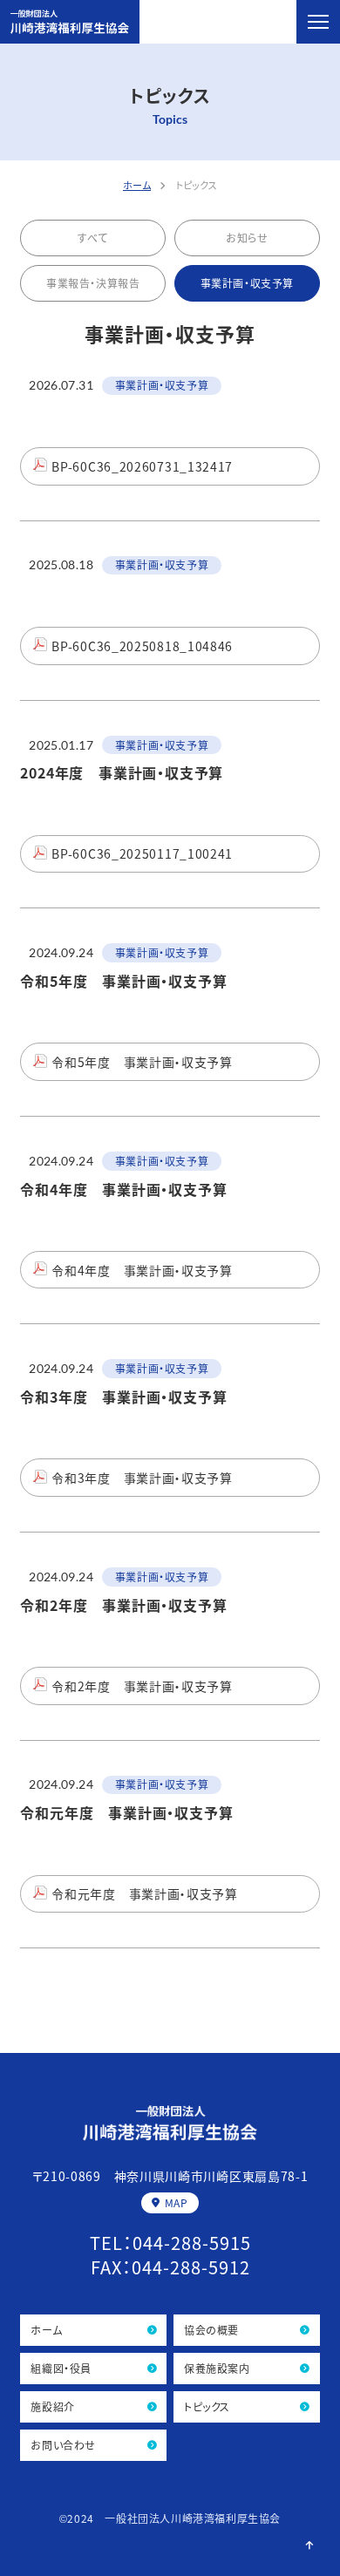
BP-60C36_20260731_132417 (142, 466)
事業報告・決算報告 (93, 283)
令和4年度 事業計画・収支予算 (142, 1270)
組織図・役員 (61, 2368)
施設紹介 (52, 2406)
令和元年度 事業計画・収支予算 (145, 1893)
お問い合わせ (63, 2445)
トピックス (207, 2406)
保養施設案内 (217, 2368)
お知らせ (247, 238)
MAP (177, 2202)
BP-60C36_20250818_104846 (142, 646)
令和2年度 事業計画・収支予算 (142, 1686)
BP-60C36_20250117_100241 (142, 853)
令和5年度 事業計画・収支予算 (142, 1062)
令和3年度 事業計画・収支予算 (142, 1478)
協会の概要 (211, 2330)
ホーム (46, 2330)
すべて (93, 238)
